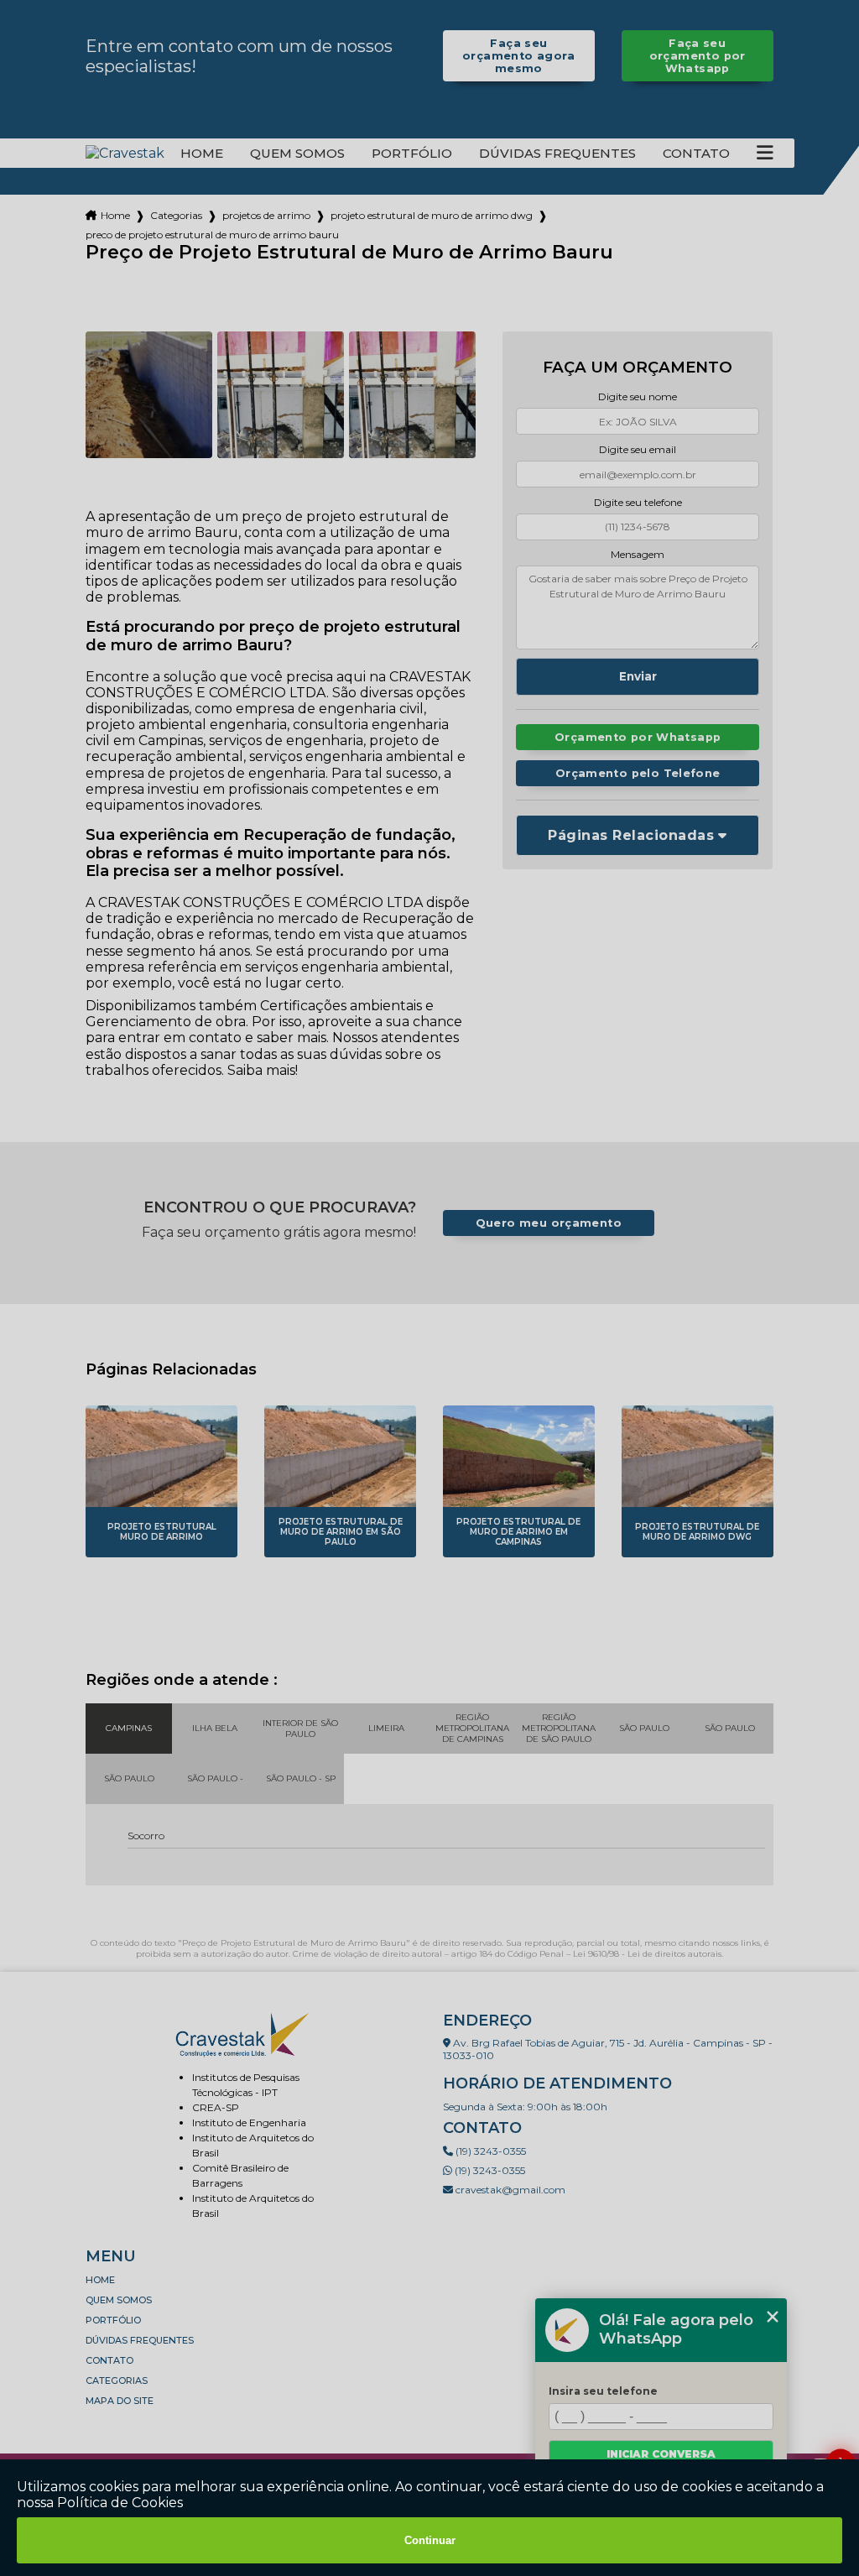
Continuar (430, 2540)
